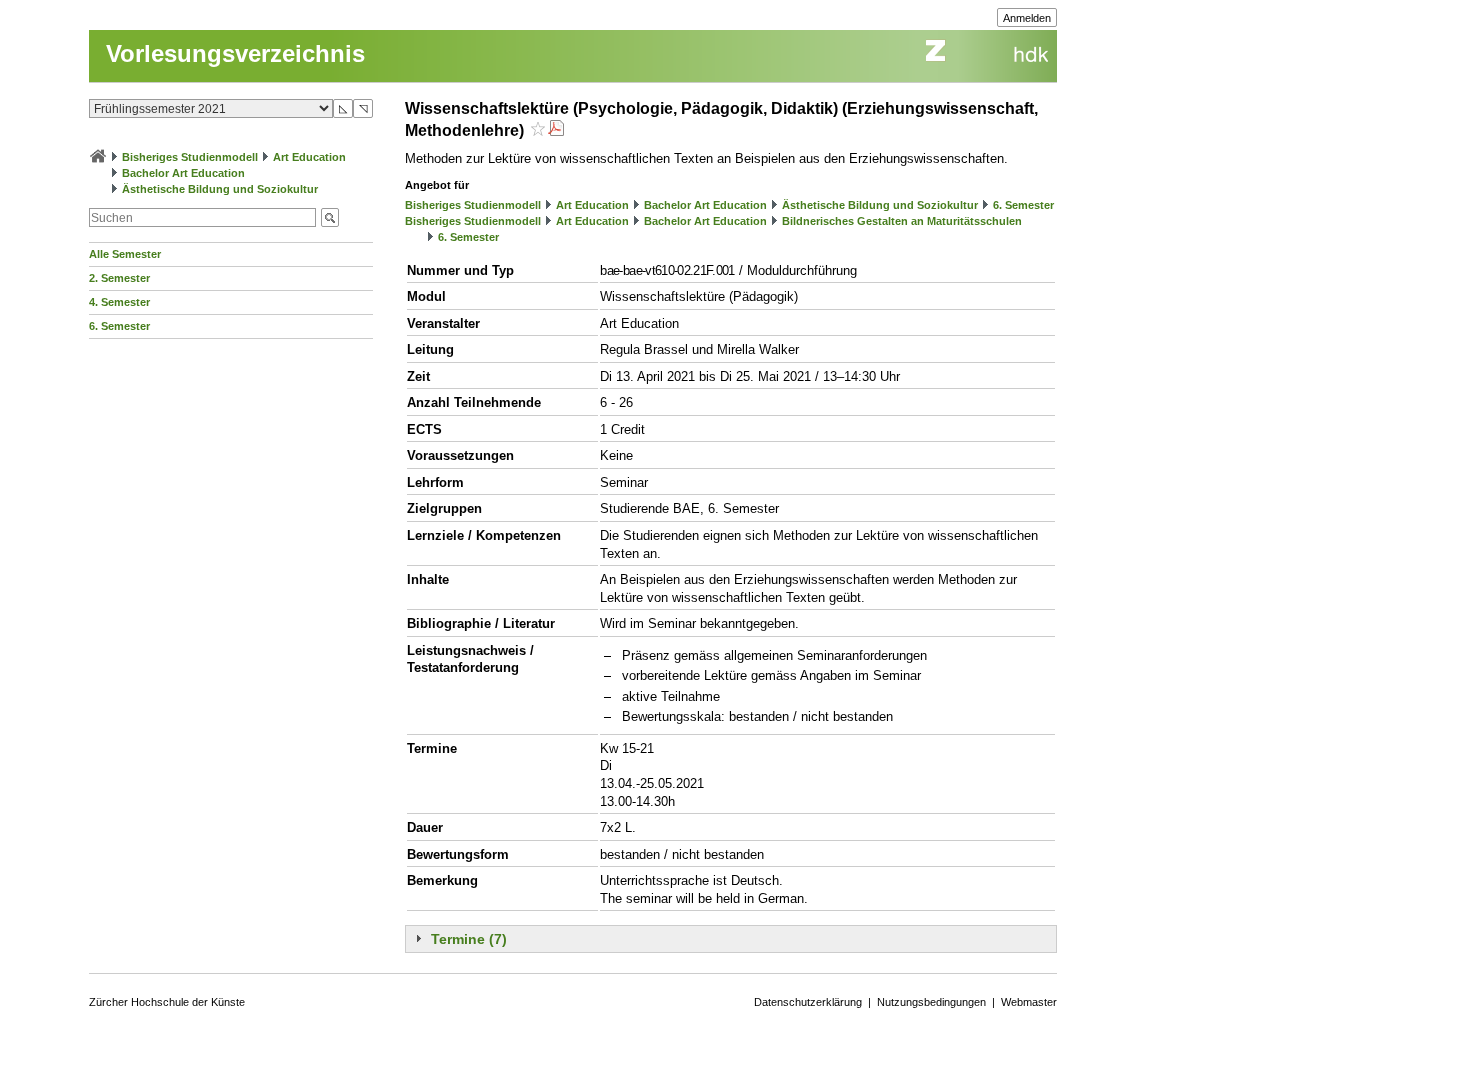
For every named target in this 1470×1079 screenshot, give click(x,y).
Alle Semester (125, 254)
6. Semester (119, 326)
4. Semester (119, 302)
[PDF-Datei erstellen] (556, 130)
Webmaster (1029, 1002)
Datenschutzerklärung (808, 1002)
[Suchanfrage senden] (330, 217)
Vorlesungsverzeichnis (235, 53)
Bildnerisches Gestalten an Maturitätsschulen (902, 221)
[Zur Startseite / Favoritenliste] (98, 157)
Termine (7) (469, 939)
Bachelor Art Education (183, 173)
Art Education (309, 157)
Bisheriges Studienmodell (190, 157)
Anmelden (1027, 18)
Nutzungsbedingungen (931, 1002)
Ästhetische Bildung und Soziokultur (220, 189)
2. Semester (119, 278)
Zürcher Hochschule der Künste (167, 1002)
